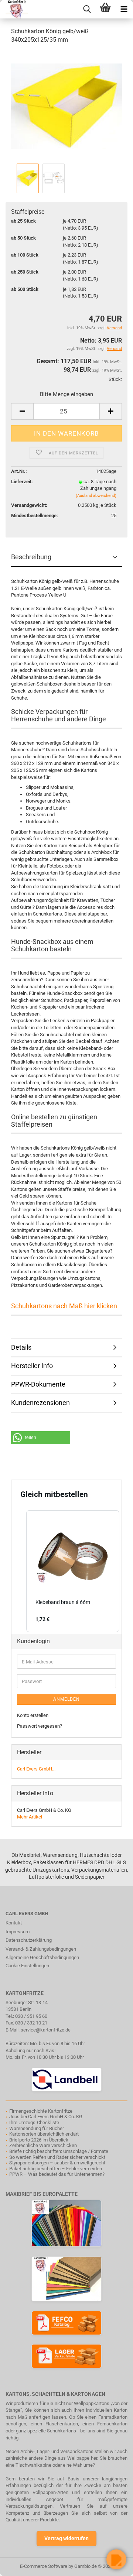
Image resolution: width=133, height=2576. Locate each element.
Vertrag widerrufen (66, 2538)
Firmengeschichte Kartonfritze (41, 2111)
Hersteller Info (32, 1366)
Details (21, 1347)
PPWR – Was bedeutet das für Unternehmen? (57, 2174)
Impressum (18, 1932)
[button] (41, 1438)
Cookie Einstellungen (27, 1966)
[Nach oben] (20, 2565)
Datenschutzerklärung (29, 1940)
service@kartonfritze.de (46, 2030)
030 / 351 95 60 (31, 2016)
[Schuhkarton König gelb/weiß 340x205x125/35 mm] (66, 106)
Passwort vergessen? (40, 1726)
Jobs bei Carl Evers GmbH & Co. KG (46, 2117)
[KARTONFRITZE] (14, 9)
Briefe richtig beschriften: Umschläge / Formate (59, 2151)
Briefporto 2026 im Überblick (39, 2140)
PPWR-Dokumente (38, 1384)
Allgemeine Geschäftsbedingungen (42, 1957)
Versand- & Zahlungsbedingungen (41, 1949)
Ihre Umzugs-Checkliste (34, 2122)
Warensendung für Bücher (37, 2128)
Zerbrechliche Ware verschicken (43, 2145)
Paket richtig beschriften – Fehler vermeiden (56, 2169)
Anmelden (66, 1699)
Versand (114, 349)
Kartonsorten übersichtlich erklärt (44, 2134)
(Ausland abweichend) (96, 496)
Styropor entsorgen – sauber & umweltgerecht (57, 2163)
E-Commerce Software (44, 2566)
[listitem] (73, 1571)
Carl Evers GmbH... (36, 1769)
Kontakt (14, 1923)
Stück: (115, 379)
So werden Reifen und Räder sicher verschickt (57, 2157)
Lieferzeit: (22, 482)
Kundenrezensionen (40, 1403)
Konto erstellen (33, 1715)
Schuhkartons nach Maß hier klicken (64, 1306)
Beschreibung (31, 557)
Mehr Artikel (30, 1817)
